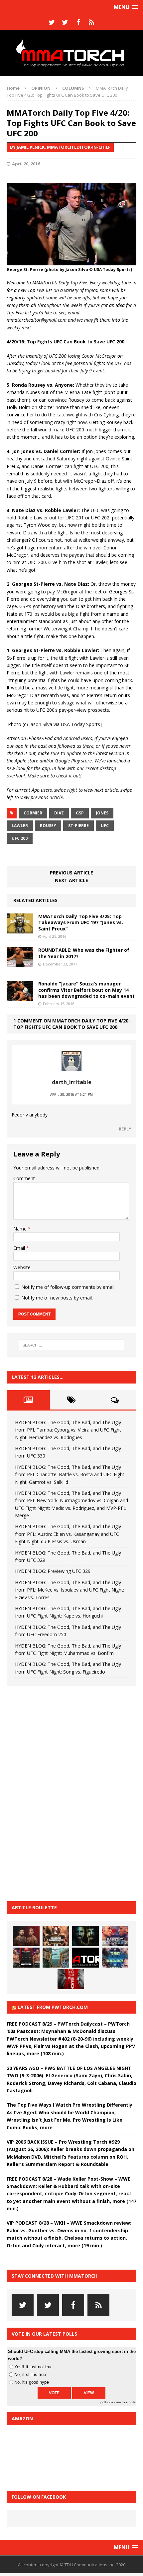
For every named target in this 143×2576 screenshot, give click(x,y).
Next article (71, 880)
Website (22, 1267)
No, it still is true (30, 2374)
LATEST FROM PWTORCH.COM (53, 2007)
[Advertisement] (57, 1793)
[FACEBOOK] (78, 22)
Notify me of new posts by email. (57, 1298)
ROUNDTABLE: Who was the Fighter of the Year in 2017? (84, 953)
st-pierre (78, 826)
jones (102, 813)
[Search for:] (72, 1345)
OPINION (41, 88)
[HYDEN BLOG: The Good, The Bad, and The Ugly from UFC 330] (56, 1936)
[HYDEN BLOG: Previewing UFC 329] (85, 1958)
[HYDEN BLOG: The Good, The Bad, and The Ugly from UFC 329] (56, 1958)
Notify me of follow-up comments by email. (68, 1287)
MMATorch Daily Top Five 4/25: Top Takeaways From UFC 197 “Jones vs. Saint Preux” (81, 922)
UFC (105, 826)
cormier (33, 813)
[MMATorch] (71, 53)
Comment (24, 1178)
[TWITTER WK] (65, 22)
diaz (59, 813)
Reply (125, 1129)
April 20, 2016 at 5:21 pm (71, 1094)
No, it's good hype (32, 2382)
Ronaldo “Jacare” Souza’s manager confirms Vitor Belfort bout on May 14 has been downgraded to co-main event (86, 990)
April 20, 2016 (26, 164)
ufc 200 (20, 838)
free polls (129, 2402)
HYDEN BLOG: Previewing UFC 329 (53, 1571)
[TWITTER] (52, 22)
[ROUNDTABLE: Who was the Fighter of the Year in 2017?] (20, 963)
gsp (80, 813)
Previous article (71, 873)
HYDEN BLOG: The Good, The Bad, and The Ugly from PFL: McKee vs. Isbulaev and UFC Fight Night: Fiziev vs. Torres (70, 1590)
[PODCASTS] (91, 22)
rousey (48, 826)
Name (21, 1229)
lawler (20, 826)
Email (20, 1248)
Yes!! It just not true (33, 2367)
